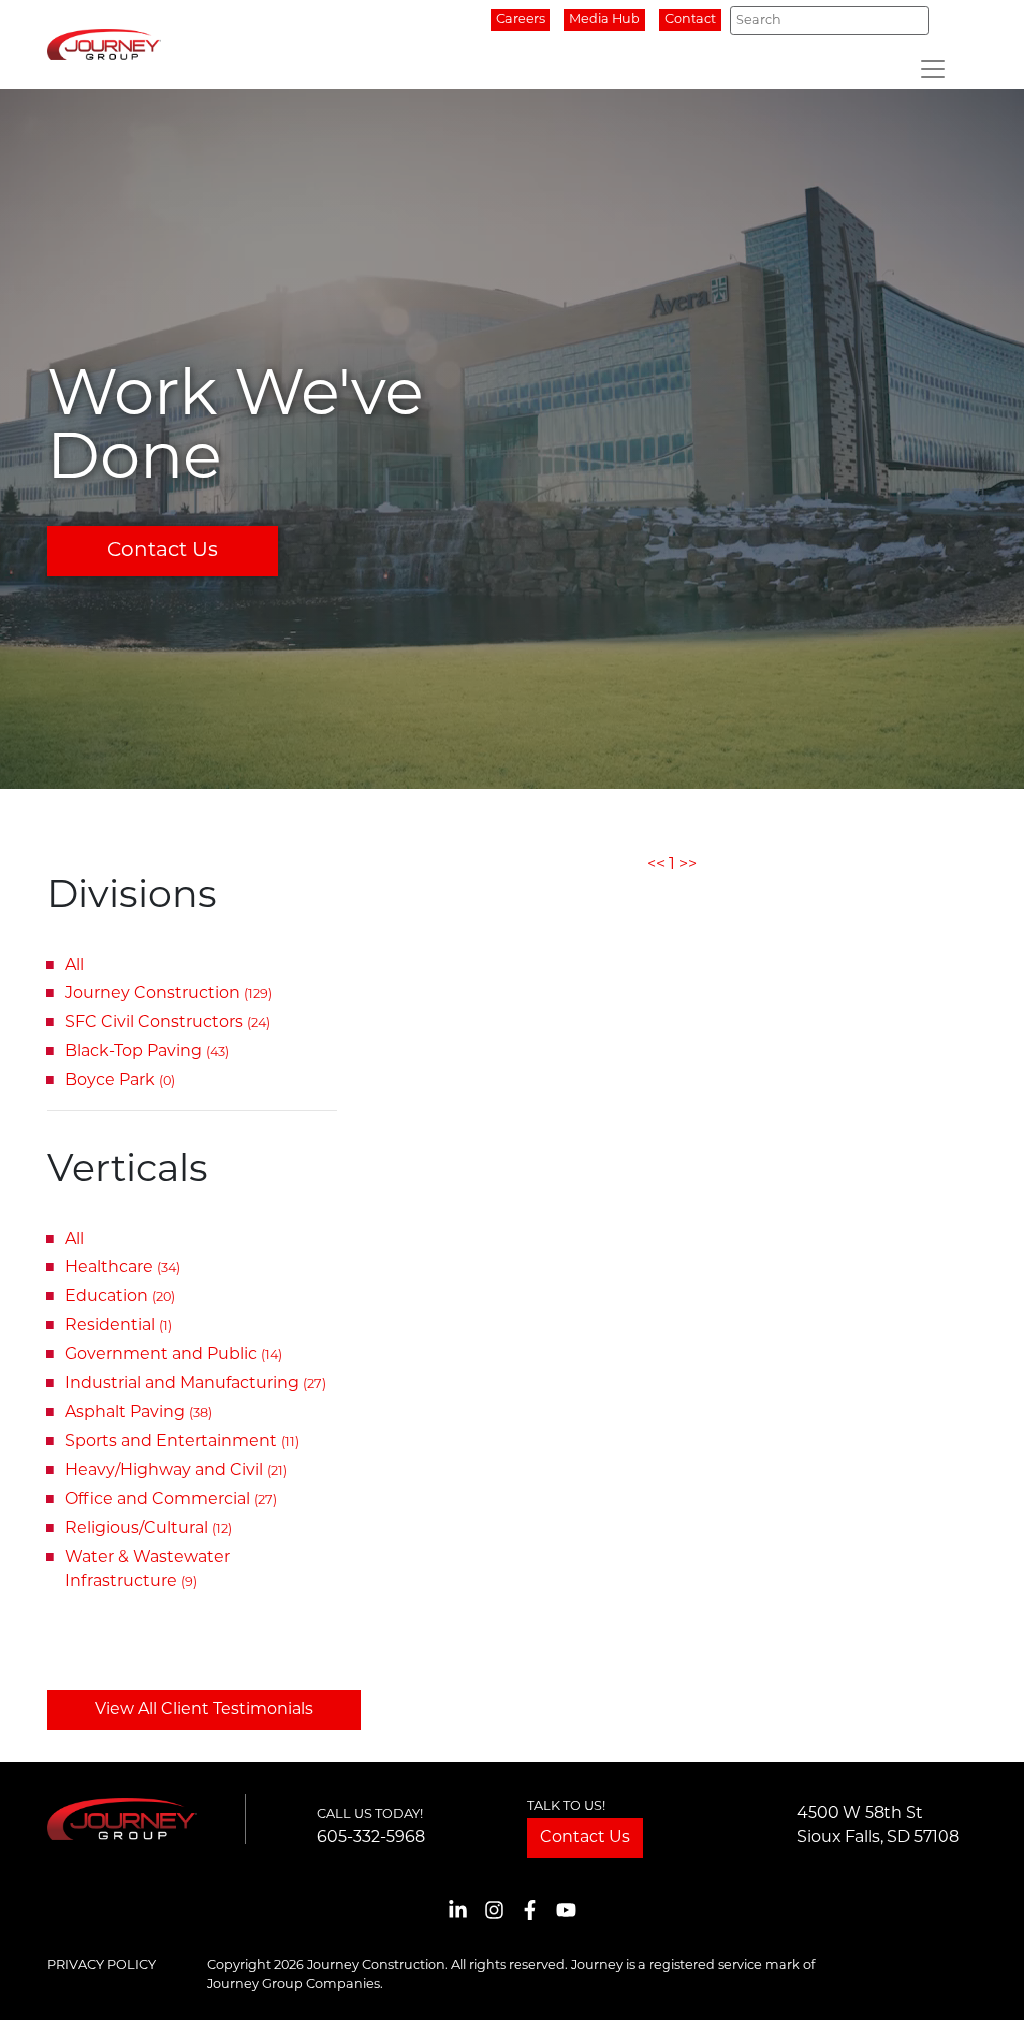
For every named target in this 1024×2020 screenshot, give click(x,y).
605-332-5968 (371, 1838)
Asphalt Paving (138, 1413)
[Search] (908, 20)
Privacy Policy (101, 1965)
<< (656, 865)
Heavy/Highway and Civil (176, 1471)
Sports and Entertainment (182, 1442)
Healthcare (122, 1268)
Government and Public (173, 1355)
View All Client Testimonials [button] (204, 1710)
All (74, 966)
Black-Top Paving (147, 1052)
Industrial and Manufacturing (195, 1384)
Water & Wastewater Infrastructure (147, 1570)
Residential (118, 1326)
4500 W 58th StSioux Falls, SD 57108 (878, 1826)
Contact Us (162, 551)
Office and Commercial (171, 1500)
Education (120, 1297)
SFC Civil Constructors (167, 1023)
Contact (690, 19)
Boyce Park (120, 1081)
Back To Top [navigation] (980, 1980)
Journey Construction (168, 994)
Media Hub (604, 19)
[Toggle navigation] (933, 69)
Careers (520, 19)
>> (688, 865)
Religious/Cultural (148, 1529)
